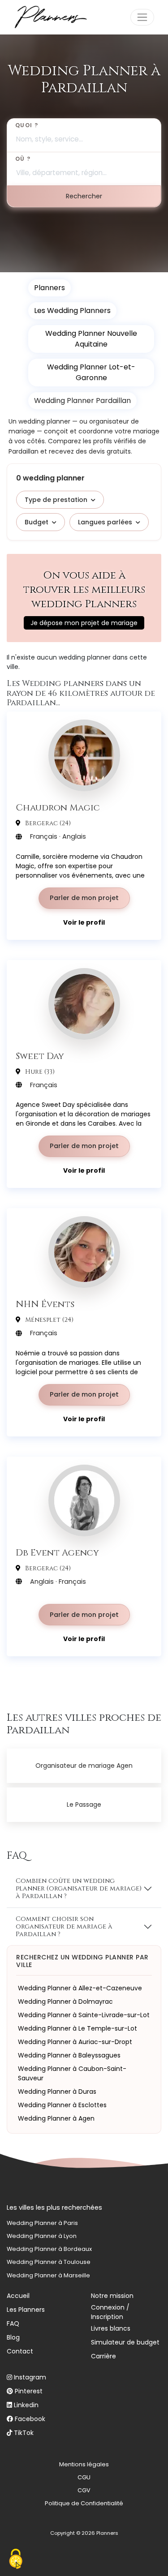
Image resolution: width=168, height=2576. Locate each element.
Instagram (30, 2377)
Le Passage (84, 1804)
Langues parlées (105, 522)
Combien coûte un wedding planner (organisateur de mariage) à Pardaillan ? (79, 1889)
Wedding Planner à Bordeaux (49, 2249)
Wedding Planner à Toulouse (49, 2262)
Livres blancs (111, 2328)
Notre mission (112, 2296)
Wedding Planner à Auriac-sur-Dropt (75, 2042)
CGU (84, 2477)
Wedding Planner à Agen (56, 2118)
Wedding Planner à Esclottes (62, 2105)
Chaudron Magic (58, 807)
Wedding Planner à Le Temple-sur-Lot (78, 2028)
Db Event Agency (57, 1552)
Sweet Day (40, 1056)
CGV (84, 2490)
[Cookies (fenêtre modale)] (16, 2560)
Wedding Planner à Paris (42, 2223)
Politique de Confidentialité (84, 2503)
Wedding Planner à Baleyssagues (69, 2055)
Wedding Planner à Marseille (48, 2275)
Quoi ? (27, 125)
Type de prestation (56, 500)
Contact (20, 2351)
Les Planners (26, 2310)
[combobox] (84, 135)
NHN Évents (45, 1304)
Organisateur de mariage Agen (84, 1766)
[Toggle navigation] (142, 17)
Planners (50, 288)
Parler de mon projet (84, 898)
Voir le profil (84, 922)
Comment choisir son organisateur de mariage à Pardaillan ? (64, 1927)
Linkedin (26, 2405)
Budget (37, 522)
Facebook (30, 2419)
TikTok (24, 2433)
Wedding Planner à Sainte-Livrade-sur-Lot (84, 2015)
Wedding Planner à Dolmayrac (65, 2002)
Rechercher (84, 196)
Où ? (23, 159)
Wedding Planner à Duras (57, 2092)
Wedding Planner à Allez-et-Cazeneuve (80, 1988)
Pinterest (29, 2391)
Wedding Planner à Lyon (42, 2236)
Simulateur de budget (125, 2342)
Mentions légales (84, 2464)
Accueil (18, 2296)
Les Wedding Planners (72, 311)
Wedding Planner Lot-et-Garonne (91, 372)
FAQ (13, 2323)
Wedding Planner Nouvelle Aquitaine (91, 339)
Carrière (103, 2356)
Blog (13, 2337)
